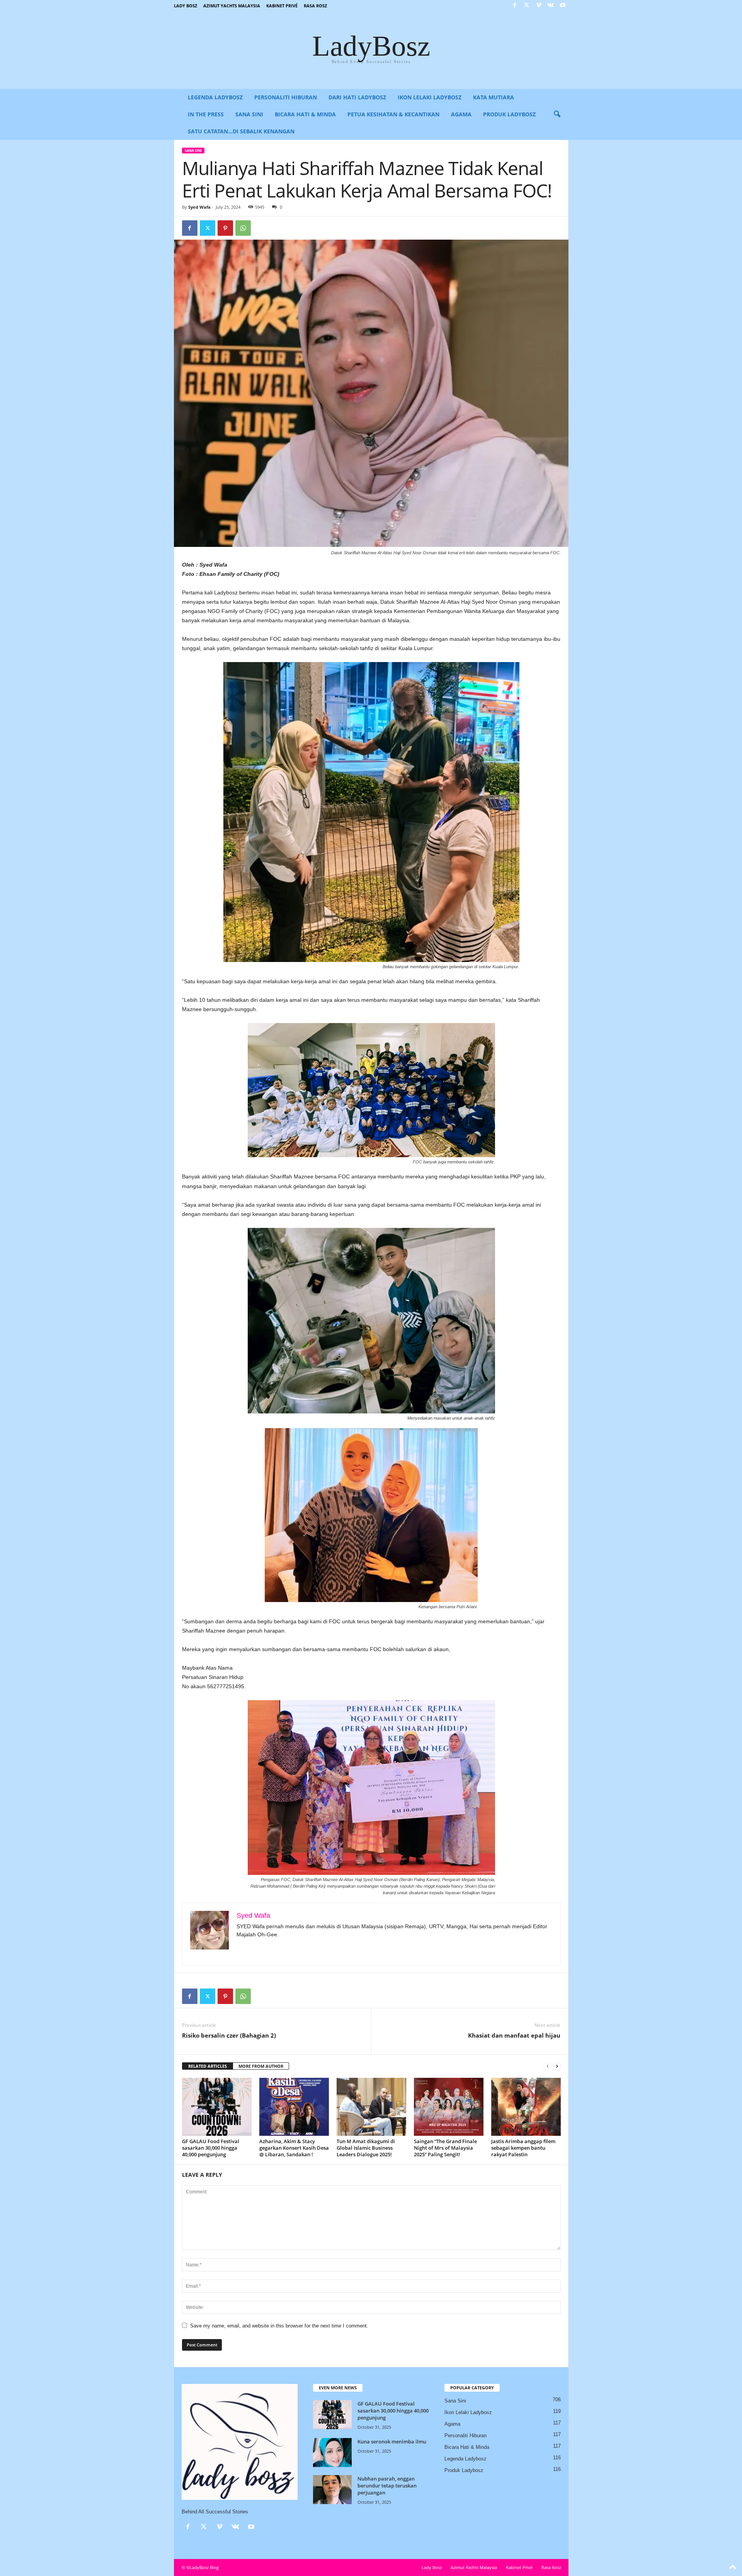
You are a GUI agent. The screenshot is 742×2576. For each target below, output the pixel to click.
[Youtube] (563, 6)
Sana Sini (249, 114)
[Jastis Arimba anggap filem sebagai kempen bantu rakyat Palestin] (526, 2107)
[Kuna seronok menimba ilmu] (332, 2453)
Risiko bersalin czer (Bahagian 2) (229, 2035)
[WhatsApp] (243, 228)
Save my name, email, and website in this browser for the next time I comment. (279, 2326)
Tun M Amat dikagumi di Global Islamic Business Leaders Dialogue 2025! (366, 2148)
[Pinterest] (225, 228)
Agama (461, 114)
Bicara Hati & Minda (305, 114)
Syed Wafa (199, 207)
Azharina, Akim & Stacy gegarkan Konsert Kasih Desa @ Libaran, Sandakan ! (294, 2148)
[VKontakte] (551, 6)
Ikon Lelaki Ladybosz (430, 97)
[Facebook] (515, 6)
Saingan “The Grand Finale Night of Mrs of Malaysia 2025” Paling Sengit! (445, 2148)
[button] (557, 114)
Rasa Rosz (315, 6)
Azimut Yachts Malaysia (232, 6)
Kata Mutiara (494, 97)
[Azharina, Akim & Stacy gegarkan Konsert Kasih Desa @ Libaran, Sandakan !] (294, 2107)
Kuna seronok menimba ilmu (392, 2441)
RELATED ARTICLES (208, 2066)
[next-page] (557, 2066)
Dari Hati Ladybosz (357, 97)
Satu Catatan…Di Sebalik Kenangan (241, 131)
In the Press (206, 114)
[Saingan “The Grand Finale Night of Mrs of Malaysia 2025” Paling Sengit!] (449, 2107)
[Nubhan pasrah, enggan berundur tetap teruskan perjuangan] (332, 2490)
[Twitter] (527, 6)
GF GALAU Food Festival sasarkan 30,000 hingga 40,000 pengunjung (211, 2148)
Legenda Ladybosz (215, 97)
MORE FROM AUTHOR (261, 2066)
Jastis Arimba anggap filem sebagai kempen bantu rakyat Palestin (523, 2148)
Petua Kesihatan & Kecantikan (393, 114)
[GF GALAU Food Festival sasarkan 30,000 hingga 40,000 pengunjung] (217, 2107)
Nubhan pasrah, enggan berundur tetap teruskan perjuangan (387, 2486)
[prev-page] (548, 2066)
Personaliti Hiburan (286, 97)
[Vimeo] (539, 6)
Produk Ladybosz (509, 114)
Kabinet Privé (282, 6)
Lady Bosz (185, 6)
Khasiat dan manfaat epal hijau (514, 2035)
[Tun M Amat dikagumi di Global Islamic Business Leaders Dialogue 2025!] (371, 2107)
